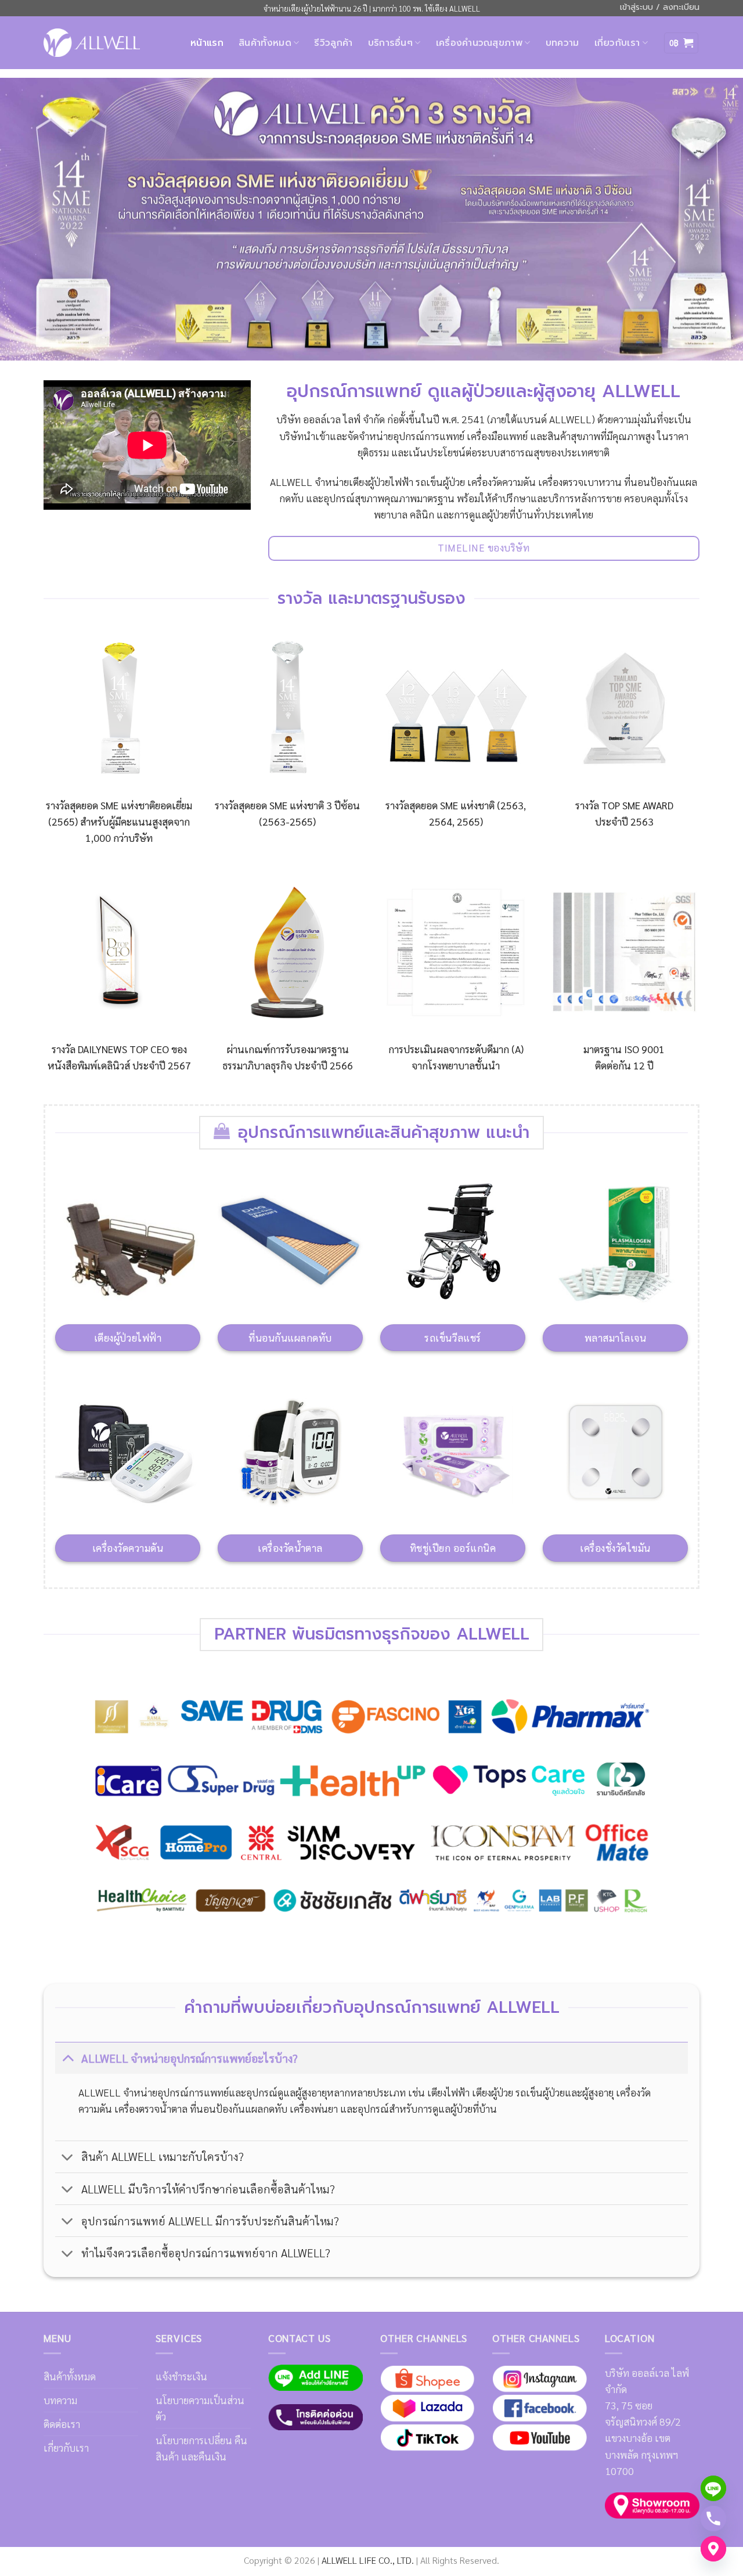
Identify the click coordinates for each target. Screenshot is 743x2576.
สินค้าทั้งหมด (265, 43)
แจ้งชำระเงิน (181, 2376)
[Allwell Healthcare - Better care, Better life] (92, 42)
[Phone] (713, 2519)
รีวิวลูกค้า (333, 43)
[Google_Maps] (713, 2549)
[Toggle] (68, 2058)
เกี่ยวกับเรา (617, 43)
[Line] (713, 2488)
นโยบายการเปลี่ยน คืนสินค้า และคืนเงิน (201, 2448)
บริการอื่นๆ (391, 43)
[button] (681, 43)
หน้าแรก (207, 43)
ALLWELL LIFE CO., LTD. (368, 2560)
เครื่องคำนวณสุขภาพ (479, 43)
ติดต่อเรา (62, 2424)
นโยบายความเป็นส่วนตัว (200, 2408)
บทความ (562, 43)
